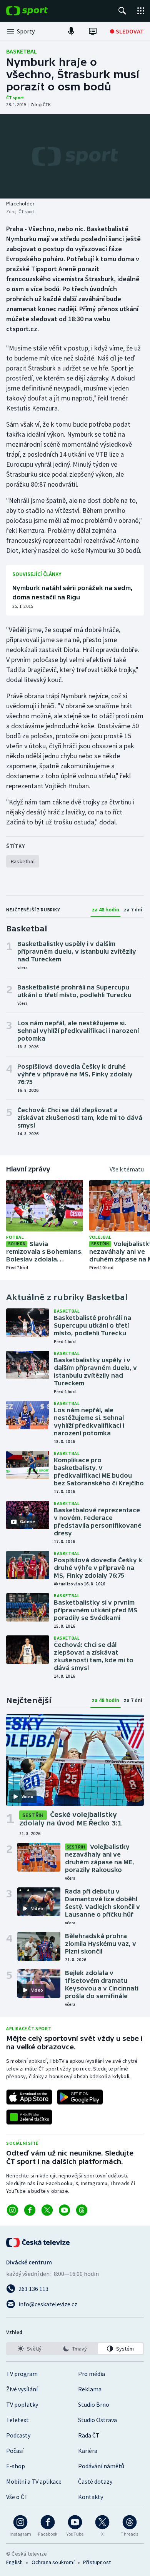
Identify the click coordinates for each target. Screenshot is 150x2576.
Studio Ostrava (97, 2420)
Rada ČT (89, 2435)
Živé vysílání (22, 2389)
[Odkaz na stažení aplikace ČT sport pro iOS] (29, 2097)
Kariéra (88, 2451)
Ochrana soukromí (53, 2562)
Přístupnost (97, 2562)
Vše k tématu (127, 1169)
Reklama (90, 2389)
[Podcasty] (71, 31)
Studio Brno (94, 2404)
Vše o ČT (17, 2497)
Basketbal (22, 51)
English (14, 2562)
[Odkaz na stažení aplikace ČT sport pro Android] (80, 2097)
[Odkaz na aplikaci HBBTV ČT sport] (29, 2117)
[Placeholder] (75, 156)
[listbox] (75, 2349)
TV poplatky (22, 2404)
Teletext (17, 2420)
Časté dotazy (95, 2481)
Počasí (15, 2451)
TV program (22, 2374)
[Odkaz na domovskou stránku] (38, 11)
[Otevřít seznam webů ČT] (141, 11)
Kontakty (91, 2497)
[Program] (93, 31)
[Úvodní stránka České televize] (38, 2242)
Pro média (92, 2374)
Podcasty (18, 2435)
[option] (30, 2349)
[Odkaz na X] (47, 2210)
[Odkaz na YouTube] (64, 2210)
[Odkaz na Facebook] (30, 2210)
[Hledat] (122, 11)
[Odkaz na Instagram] (12, 2210)
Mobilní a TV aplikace (34, 2481)
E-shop (16, 2466)
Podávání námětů (101, 2466)
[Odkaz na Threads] (82, 2210)
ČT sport (15, 98)
